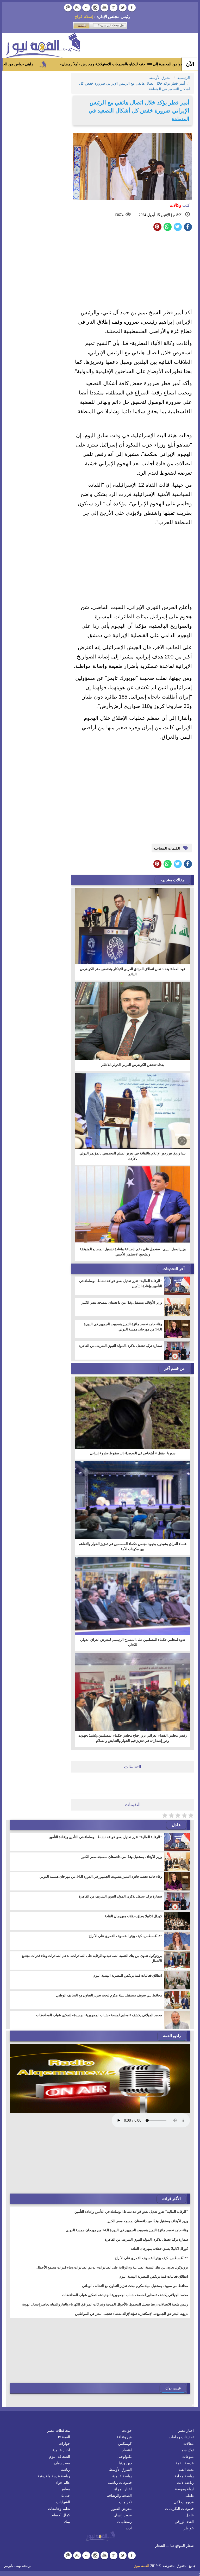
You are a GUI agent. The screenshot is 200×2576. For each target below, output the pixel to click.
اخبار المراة (123, 2489)
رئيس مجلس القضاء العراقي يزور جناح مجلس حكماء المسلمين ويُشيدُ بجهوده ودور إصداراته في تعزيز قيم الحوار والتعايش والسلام (133, 1738)
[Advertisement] (133, 271)
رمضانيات (124, 2522)
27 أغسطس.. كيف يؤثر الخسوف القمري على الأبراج (125, 1936)
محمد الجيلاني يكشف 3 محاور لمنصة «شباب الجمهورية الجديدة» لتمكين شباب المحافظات (99, 2015)
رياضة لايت (185, 2483)
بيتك (67, 2522)
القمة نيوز (142, 2566)
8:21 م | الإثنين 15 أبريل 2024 (161, 215)
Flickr (86, 8)
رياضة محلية (184, 2476)
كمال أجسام (61, 2515)
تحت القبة (186, 2470)
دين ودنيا (125, 2463)
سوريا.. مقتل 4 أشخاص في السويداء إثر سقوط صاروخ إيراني (133, 1453)
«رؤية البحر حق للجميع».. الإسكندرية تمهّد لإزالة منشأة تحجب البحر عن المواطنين (132, 2314)
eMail (68, 8)
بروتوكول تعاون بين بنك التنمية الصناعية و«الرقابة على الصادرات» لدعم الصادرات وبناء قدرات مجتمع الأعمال (92, 1958)
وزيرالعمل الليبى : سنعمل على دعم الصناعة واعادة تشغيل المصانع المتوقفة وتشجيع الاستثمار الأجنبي (133, 1252)
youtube (104, 8)
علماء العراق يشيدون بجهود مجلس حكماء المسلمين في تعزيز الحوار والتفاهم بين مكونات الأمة (133, 1546)
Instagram (95, 8)
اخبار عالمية (61, 2450)
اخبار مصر (186, 2431)
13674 (119, 215)
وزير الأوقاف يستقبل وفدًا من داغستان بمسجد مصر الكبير (122, 1302)
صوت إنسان (123, 2515)
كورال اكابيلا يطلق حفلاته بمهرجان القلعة (133, 1916)
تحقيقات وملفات (181, 2437)
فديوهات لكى (184, 2502)
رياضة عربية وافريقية (54, 2476)
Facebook (132, 8)
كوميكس (125, 2444)
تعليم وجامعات (59, 2509)
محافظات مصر (59, 2431)
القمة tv (64, 2437)
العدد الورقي (184, 2522)
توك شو (188, 2450)
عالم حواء (63, 2483)
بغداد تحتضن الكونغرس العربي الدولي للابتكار (133, 1065)
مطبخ (66, 2489)
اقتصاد (127, 2450)
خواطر (189, 2528)
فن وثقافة (124, 2437)
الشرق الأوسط (120, 2470)
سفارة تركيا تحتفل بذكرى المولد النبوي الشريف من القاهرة (120, 1346)
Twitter (123, 8)
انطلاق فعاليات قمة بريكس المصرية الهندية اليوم (128, 1975)
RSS (77, 8)
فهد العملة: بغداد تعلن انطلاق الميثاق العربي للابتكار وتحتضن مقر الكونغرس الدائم (133, 972)
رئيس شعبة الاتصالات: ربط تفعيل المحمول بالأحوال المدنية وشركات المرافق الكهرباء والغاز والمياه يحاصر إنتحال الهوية (105, 2304)
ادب (129, 2528)
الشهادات (63, 2502)
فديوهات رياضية (120, 2483)
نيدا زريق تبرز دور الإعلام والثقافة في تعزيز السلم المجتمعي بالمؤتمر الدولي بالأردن (133, 1156)
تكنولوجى (125, 2457)
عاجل (190, 2515)
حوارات (64, 2444)
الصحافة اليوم (60, 2457)
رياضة (65, 2470)
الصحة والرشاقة (119, 2496)
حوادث (127, 2431)
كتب (180, 205)
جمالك (65, 2496)
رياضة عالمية (122, 2476)
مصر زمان (62, 2463)
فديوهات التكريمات (179, 2509)
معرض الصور (122, 2509)
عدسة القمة (185, 2463)
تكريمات (125, 2502)
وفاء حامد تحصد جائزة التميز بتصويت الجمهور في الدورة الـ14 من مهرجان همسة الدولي (123, 1327)
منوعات (188, 2457)
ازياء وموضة (184, 2489)
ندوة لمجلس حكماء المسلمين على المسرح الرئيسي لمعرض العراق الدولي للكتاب (133, 1642)
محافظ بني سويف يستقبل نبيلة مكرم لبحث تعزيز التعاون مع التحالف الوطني (109, 1995)
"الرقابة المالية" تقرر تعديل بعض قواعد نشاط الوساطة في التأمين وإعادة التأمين (121, 1283)
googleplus (114, 8)
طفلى (189, 2496)
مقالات (189, 2444)
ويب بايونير (12, 2566)
